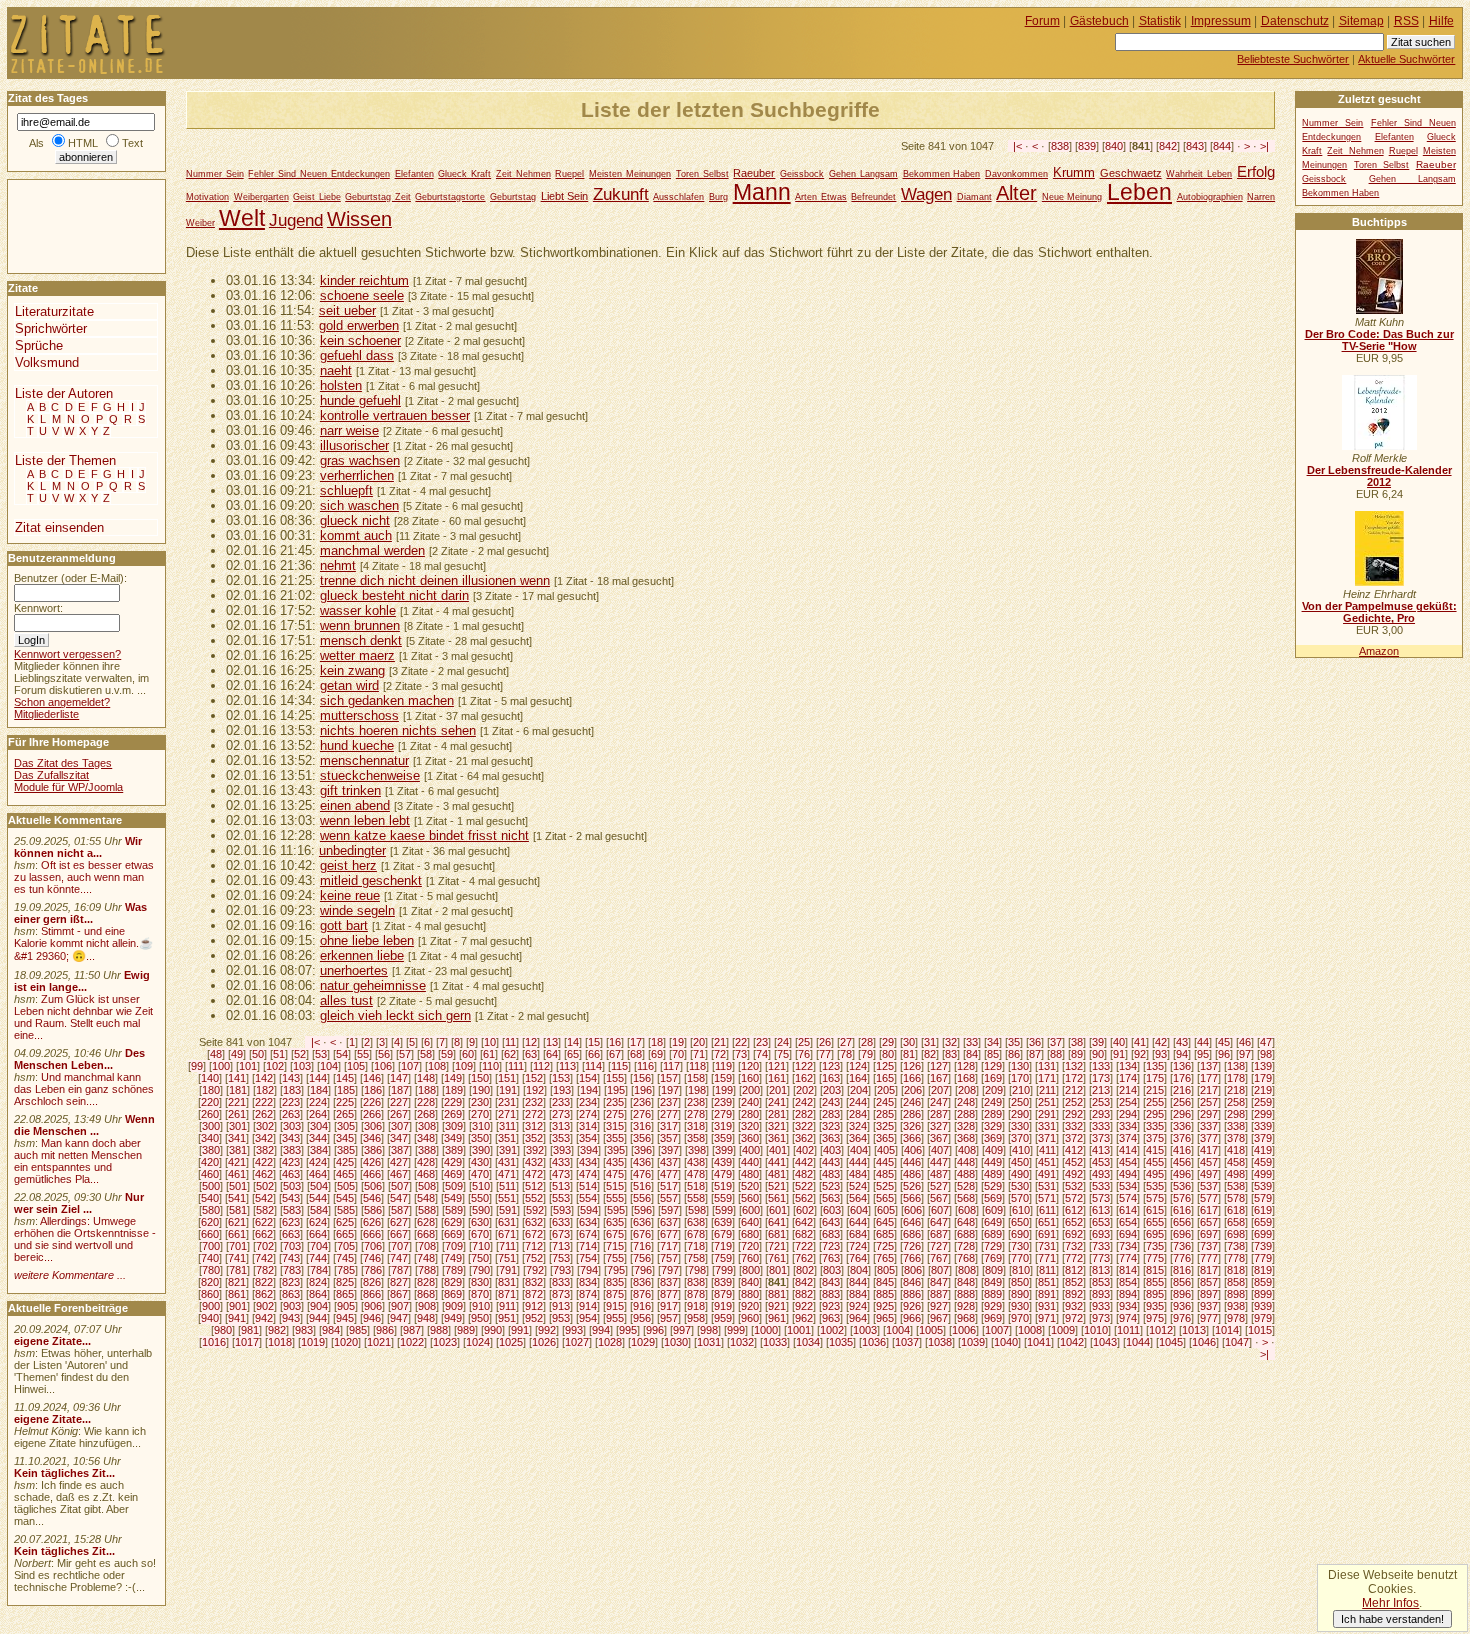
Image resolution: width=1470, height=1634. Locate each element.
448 (966, 1162)
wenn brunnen (360, 625)
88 (1056, 1054)
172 (1074, 1078)
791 (508, 1270)
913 (561, 1306)
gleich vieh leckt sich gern (395, 1015)
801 (778, 1270)
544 (318, 1198)
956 (642, 1318)
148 (426, 1078)
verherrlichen (357, 475)
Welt (242, 218)
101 (248, 1066)
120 (750, 1066)
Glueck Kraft (464, 174)
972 (1074, 1318)
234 (588, 1102)
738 (1236, 1246)
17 (636, 1042)
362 (804, 1138)
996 (655, 1330)
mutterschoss (359, 715)
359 (723, 1138)
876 (642, 1294)
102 (275, 1066)
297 (1209, 1114)
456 (1182, 1162)
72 (720, 1054)
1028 (610, 1342)
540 (210, 1198)
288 (966, 1114)
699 (1263, 1234)
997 (682, 1330)
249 (993, 1102)
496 (1182, 1174)
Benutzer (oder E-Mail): (70, 578)
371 (1047, 1138)
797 (670, 1270)
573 (1101, 1198)
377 (1209, 1138)
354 (588, 1138)
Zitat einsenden (59, 527)
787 (400, 1270)
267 (399, 1114)
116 (645, 1066)
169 (993, 1078)
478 (696, 1174)
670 (480, 1234)
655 (1155, 1222)
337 (1209, 1126)
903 (292, 1306)
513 (561, 1186)
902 (265, 1306)
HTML (83, 143)
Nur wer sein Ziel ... (79, 1203)
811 (1047, 1270)
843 (1195, 146)
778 (1236, 1258)
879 (723, 1294)
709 (454, 1246)
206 (913, 1090)
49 (237, 1054)
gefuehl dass (357, 355)
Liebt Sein (565, 196)
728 (966, 1246)
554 (588, 1198)
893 (1101, 1294)
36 (1035, 1042)
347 (399, 1138)
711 (507, 1246)
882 (804, 1294)
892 (1074, 1294)
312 (534, 1126)
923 (831, 1306)
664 (318, 1234)
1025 (511, 1342)
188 (427, 1090)
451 (1047, 1162)
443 (831, 1162)
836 (642, 1282)
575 (1155, 1198)
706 (373, 1246)
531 (1047, 1186)
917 (669, 1306)
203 (832, 1090)
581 (238, 1210)
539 (1263, 1186)
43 (1182, 1042)
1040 (1006, 1342)
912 (534, 1306)
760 (750, 1258)
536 (1182, 1186)
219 (1263, 1090)
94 (1182, 1054)
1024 (478, 1342)
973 (1101, 1318)
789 (454, 1270)
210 (1021, 1090)
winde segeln (357, 910)
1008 (1030, 1330)
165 (885, 1078)
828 (426, 1282)
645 (885, 1222)
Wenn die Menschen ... (84, 1125)
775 (1155, 1258)
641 (777, 1222)
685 (885, 1234)
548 (426, 1198)
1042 (1072, 1342)
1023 (445, 1342)
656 (1182, 1222)
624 (318, 1222)
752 (534, 1258)
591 (508, 1210)
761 (777, 1258)
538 (1236, 1186)
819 (1263, 1270)
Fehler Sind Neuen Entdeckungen (318, 174)
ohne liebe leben (367, 940)
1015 (1260, 1330)
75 (783, 1054)
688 (966, 1234)
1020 (346, 1342)
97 (1245, 1054)
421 (237, 1162)
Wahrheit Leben (1199, 174)
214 (1128, 1090)
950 (480, 1318)
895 (1155, 1294)
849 (993, 1282)
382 (265, 1150)
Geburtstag (513, 197)
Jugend (296, 220)
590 (481, 1210)
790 (481, 1270)
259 (1263, 1102)
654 (1128, 1222)
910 (481, 1306)
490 (1020, 1174)
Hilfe (1441, 21)
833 (561, 1282)
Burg (718, 197)
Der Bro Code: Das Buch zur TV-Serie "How (1379, 340)
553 (561, 1198)
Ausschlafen (678, 197)
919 (723, 1306)
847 (939, 1282)
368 (966, 1138)
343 (291, 1138)
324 (858, 1126)
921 (777, 1306)
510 (481, 1186)
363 (831, 1138)
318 (696, 1126)
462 (264, 1174)
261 (237, 1114)
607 (940, 1210)
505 (346, 1186)
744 (318, 1258)
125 (885, 1066)
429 (453, 1162)
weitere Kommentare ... (70, 1275)
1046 (1204, 1342)
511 (507, 1186)
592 (535, 1210)
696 (1182, 1234)
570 (1020, 1198)
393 (562, 1150)
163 (831, 1078)
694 (1128, 1234)
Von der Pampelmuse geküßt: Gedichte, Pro (1379, 612)
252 (1074, 1102)
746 (372, 1258)
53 (321, 1054)
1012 (1161, 1330)
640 (750, 1222)
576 (1182, 1198)
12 (531, 1042)
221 (237, 1102)
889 (993, 1294)
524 (858, 1186)
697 (1209, 1234)
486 (912, 1174)
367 (939, 1138)
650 (1020, 1222)
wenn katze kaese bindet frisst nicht (424, 835)
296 (1182, 1114)
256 (1182, 1102)
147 (399, 1078)
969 (993, 1318)
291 (1047, 1114)
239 (723, 1102)
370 (1020, 1138)
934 (1128, 1306)
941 (237, 1318)
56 (384, 1054)
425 (345, 1162)
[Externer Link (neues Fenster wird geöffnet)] (1379, 310)
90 (1098, 1054)
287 (939, 1114)
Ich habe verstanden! (1392, 1619)
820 (210, 1282)
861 (237, 1294)
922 (804, 1306)
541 (237, 1198)
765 (885, 1258)
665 (345, 1234)
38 (1077, 1042)
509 (454, 1186)
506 (373, 1186)
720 (750, 1246)
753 (561, 1258)
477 (669, 1174)
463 (291, 1174)
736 (1182, 1246)
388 (427, 1150)
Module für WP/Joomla (68, 787)
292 (1074, 1114)
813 (1101, 1270)
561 (777, 1198)
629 (453, 1222)
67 (615, 1054)
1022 (412, 1342)
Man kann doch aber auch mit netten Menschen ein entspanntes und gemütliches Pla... (78, 1161)
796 (643, 1270)
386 (373, 1150)
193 (562, 1090)
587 (400, 1210)
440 (750, 1162)
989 (466, 1330)
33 (972, 1042)
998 (709, 1330)
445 (885, 1162)
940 (210, 1318)
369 (993, 1138)
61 (489, 1054)
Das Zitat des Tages (63, 763)
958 (696, 1318)
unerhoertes (354, 970)
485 (885, 1174)
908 (427, 1306)
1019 (313, 1342)
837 (669, 1282)
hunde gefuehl (360, 400)
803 (832, 1270)
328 (966, 1126)
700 (211, 1246)
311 (507, 1126)
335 (1155, 1126)
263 (291, 1114)
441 (777, 1162)
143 (291, 1078)
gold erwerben (359, 325)
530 (1020, 1186)
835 (615, 1282)
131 (1047, 1066)
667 (399, 1234)
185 (346, 1090)
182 (265, 1090)
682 (804, 1234)
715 (615, 1246)
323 (831, 1126)
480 (750, 1174)
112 (541, 1066)
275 (615, 1114)
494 (1128, 1174)
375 (1155, 1138)
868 (426, 1294)
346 (372, 1138)
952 (534, 1318)
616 (1182, 1210)
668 (426, 1234)
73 (741, 1054)
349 (453, 1138)
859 (1263, 1282)
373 (1101, 1138)
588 (427, 1210)
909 (454, 1306)
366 (912, 1138)
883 (831, 1294)
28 (867, 1042)
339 (1263, 1126)
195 (616, 1090)
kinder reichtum (364, 280)
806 (913, 1270)
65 (573, 1054)
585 (346, 1210)
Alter (1016, 193)
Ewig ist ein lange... (82, 981)
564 (858, 1198)
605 (886, 1210)
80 (888, 1054)
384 (319, 1150)
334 (1128, 1126)
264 (318, 1114)
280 (750, 1114)
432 (534, 1162)
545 (345, 1198)
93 (1161, 1054)
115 (619, 1066)
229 (453, 1102)
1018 (280, 1342)
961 (777, 1318)
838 (1060, 146)
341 (237, 1138)
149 (453, 1078)
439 (723, 1162)
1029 (643, 1342)
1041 (1039, 1342)
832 (534, 1282)
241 (777, 1102)
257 (1209, 1102)
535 (1155, 1186)
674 (588, 1234)
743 (291, 1258)
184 (319, 1090)
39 (1098, 1042)
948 (426, 1318)
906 (373, 1306)
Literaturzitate (54, 311)
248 (966, 1102)
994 (601, 1330)
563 (831, 1198)
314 (588, 1126)
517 (669, 1186)
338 (1236, 1126)
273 (561, 1114)
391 (508, 1150)
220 (210, 1102)
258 (1236, 1102)
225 (345, 1102)
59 (447, 1054)
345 (345, 1138)
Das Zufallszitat (51, 775)
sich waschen (359, 505)
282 (804, 1114)
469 (453, 1174)
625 (345, 1222)
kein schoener (360, 340)
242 (804, 1102)
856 (1182, 1282)
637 (669, 1222)
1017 (247, 1342)
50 (258, 1054)
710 (481, 1246)
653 (1101, 1222)
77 (825, 1054)
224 (318, 1102)
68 (636, 1054)
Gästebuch (1099, 21)
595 (616, 1210)
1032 (742, 1342)
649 (993, 1222)
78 (846, 1054)
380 (211, 1150)
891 (1047, 1294)
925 (885, 1306)
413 (1101, 1150)
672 (534, 1234)
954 (588, 1318)
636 (642, 1222)
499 (1263, 1174)
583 (292, 1210)
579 (1263, 1198)
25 (804, 1042)
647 (939, 1222)
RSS (1406, 21)
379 (1263, 1138)
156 (642, 1078)
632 (534, 1222)
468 (426, 1174)
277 (669, 1114)
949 (453, 1318)
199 (724, 1090)
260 (210, 1114)
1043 (1105, 1342)
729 (993, 1246)
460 (210, 1174)
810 (1021, 1270)
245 (885, 1102)
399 (724, 1150)
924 (858, 1306)
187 (400, 1090)
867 (399, 1294)
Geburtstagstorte (450, 197)
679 (723, 1234)
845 (885, 1282)
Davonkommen (1016, 174)
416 (1182, 1150)
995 (628, 1330)
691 (1047, 1234)
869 (453, 1294)
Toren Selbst (702, 174)
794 (589, 1270)
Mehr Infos (1390, 1603)
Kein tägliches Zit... (64, 1473)
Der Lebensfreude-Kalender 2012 (1379, 476)
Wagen (926, 194)
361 (777, 1138)
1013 (1194, 1330)
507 (400, 1186)
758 (696, 1258)
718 (696, 1246)
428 (426, 1162)
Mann (762, 192)
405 (886, 1150)
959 (723, 1318)
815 (1155, 1270)
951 (507, 1318)
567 (939, 1198)
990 (493, 1330)
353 (561, 1138)
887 (939, 1294)
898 (1236, 1294)
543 (291, 1198)
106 (383, 1066)
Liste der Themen (65, 460)
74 (762, 1054)
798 (697, 1270)
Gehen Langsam (863, 174)
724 (858, 1246)
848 (966, 1282)
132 (1074, 1066)
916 (642, 1306)
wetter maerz (357, 655)
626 (372, 1222)
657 (1209, 1222)
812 (1074, 1270)
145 (345, 1078)
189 (454, 1090)
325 (885, 1126)
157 (669, 1078)
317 (669, 1126)
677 (669, 1234)
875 (615, 1294)
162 (804, 1078)
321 (777, 1126)
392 (535, 1150)
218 (1236, 1090)
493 (1101, 1174)
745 (345, 1258)
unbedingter (352, 850)
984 (331, 1330)
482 (804, 1174)
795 (616, 1270)
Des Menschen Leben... (79, 1059)
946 (372, 1318)
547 (399, 1198)
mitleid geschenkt (371, 880)
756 (642, 1258)
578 (1236, 1198)
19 (678, 1042)
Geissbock (802, 174)
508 (427, 1186)
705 (346, 1246)
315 (615, 1126)
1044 (1138, 1342)
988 (439, 1330)
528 (966, 1186)
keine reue (350, 895)
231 (507, 1102)
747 (399, 1258)
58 (426, 1054)
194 (589, 1090)
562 (804, 1198)
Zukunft (621, 194)
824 (318, 1282)
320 (750, 1126)
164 (858, 1078)
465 (345, 1174)
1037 (907, 1342)
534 (1128, 1186)
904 (319, 1306)
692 (1074, 1234)
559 (723, 1198)
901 (238, 1306)
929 (993, 1306)
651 (1047, 1222)
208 (967, 1090)
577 (1209, 1198)
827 (399, 1282)
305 (346, 1126)
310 (481, 1126)
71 (699, 1054)
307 (400, 1126)
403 (832, 1150)
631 (507, 1222)
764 (858, 1258)
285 (885, 1114)
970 (1020, 1318)
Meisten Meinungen (630, 174)
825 (345, 1282)
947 (399, 1318)
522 (804, 1186)
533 (1101, 1186)
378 (1236, 1138)
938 (1236, 1306)
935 (1155, 1306)
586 (373, 1210)
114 (593, 1066)
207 (940, 1090)
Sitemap (1361, 21)
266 (372, 1114)
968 (966, 1318)
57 (405, 1054)
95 (1203, 1054)
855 (1155, 1282)
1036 (874, 1342)
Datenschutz (1295, 21)
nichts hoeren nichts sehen (398, 730)
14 (573, 1042)
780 (211, 1270)
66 (594, 1054)
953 (561, 1318)
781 (238, 1270)
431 (507, 1162)
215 (1155, 1090)
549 (453, 1198)
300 (211, 1126)
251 (1047, 1102)
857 (1209, 1282)
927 (939, 1306)
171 (1047, 1078)
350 (480, 1138)
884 (858, 1294)
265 (345, 1114)
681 (777, 1234)
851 (1047, 1282)
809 (994, 1270)
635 (615, 1222)
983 (304, 1330)
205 (886, 1090)
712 (534, 1246)
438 (696, 1162)
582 (265, 1210)
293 (1101, 1114)
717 (669, 1246)
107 (410, 1066)
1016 (214, 1342)
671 (507, 1234)
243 (831, 1102)
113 (567, 1066)
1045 (1171, 1342)
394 (589, 1150)
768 (966, 1258)
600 (751, 1210)
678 (696, 1234)
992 (547, 1330)
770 (1020, 1258)
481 (777, 1174)
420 (210, 1162)
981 (250, 1330)
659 (1263, 1222)
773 (1101, 1258)
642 (804, 1222)
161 (777, 1078)
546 (372, 1198)
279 (723, 1114)
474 (588, 1174)
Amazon (1379, 651)
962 (804, 1318)
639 (723, 1222)
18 (657, 1042)
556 (642, 1198)
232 (534, 1102)
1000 (766, 1330)
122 (804, 1066)
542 (264, 1198)
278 (696, 1114)
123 (831, 1066)
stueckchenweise (370, 775)
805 (886, 1270)
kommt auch (356, 535)
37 (1056, 1042)
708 (427, 1246)
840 (1114, 146)
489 (993, 1174)
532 (1074, 1186)
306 (373, 1126)
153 (561, 1078)
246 (912, 1102)
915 (615, 1306)
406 (913, 1150)
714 (588, 1246)
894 (1128, 1294)
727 (939, 1246)
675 (615, 1234)
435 (615, 1162)
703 (292, 1246)
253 (1101, 1102)
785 (346, 1270)
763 (831, 1258)
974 (1128, 1318)
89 (1077, 1054)
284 (858, 1114)
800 (751, 1270)
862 (264, 1294)
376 (1182, 1138)
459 (1263, 1162)
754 (588, 1258)
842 (1168, 146)
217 (1209, 1090)
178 (1236, 1078)
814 (1128, 1270)
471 (507, 1174)
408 (967, 1150)
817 (1209, 1270)
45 (1224, 1042)
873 (561, 1294)
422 (264, 1162)
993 (574, 1330)
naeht (336, 370)
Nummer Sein (215, 174)
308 (427, 1126)
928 (966, 1306)
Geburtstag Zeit (378, 197)
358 (696, 1138)
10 (490, 1042)
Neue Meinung (1072, 197)
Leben (1139, 192)
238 (696, 1102)
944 (318, 1318)
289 (993, 1114)
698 (1236, 1234)
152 (534, 1078)
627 (399, 1222)
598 (697, 1210)
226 (372, 1102)
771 (1047, 1258)
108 (437, 1066)
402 (805, 1150)
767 (939, 1258)
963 (831, 1318)
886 (912, 1294)
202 (805, 1090)
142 (264, 1078)
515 (615, 1186)
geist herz (348, 865)
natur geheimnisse (373, 985)
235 (615, 1102)
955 (615, 1318)
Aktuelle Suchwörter (1406, 59)
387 (400, 1150)
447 (939, 1162)
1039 (973, 1342)
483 (831, 1174)
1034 (808, 1342)
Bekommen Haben (942, 174)
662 (264, 1234)
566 (912, 1198)
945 (345, 1318)
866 (372, 1294)
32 (951, 1042)
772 (1074, 1258)
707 (400, 1246)
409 (994, 1150)
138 (1236, 1066)
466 (372, 1174)
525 (885, 1186)
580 (211, 1210)
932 (1074, 1306)
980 (223, 1330)
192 (535, 1090)
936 (1182, 1306)
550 (480, 1198)
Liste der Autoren (64, 393)
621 (237, 1222)
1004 (898, 1330)
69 (657, 1054)
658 (1236, 1222)
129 (993, 1066)
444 (858, 1162)
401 (778, 1150)
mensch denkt (361, 640)
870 (480, 1294)
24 (783, 1042)
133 (1101, 1066)
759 (723, 1258)
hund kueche (357, 745)
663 (291, 1234)
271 (507, 1114)
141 (237, 1078)
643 (831, 1222)
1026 (544, 1342)
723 (831, 1246)
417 (1209, 1150)
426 (372, 1162)
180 (211, 1090)
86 (1014, 1054)
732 (1074, 1246)
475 (615, 1174)
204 (859, 1090)
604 (859, 1210)
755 (615, 1258)
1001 (799, 1330)
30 (909, 1042)
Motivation (207, 197)
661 (237, 1234)
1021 (379, 1342)
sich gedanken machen (387, 700)
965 (885, 1318)
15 (594, 1042)
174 (1128, 1078)
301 (238, 1126)
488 (966, 1174)
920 (750, 1306)
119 (723, 1066)
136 (1182, 1066)
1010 (1096, 1330)
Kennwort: (38, 608)
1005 (931, 1330)
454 (1128, 1162)
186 (373, 1090)
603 (832, 1210)
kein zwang (352, 670)
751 (507, 1258)
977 (1209, 1318)
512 (534, 1186)
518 (696, 1186)
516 (642, 1186)
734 (1128, 1246)
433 (561, 1162)
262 (264, 1114)
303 (292, 1126)
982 (277, 1330)
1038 (940, 1342)
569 (993, 1198)
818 (1236, 1270)
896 (1182, 1294)
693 (1101, 1234)
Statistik (1160, 21)
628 (426, 1222)
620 (210, 1222)
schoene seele (362, 295)
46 (1245, 1042)
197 (670, 1090)
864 (318, 1294)
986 (385, 1330)
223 (291, 1102)
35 (1014, 1042)
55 (363, 1054)
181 (238, 1090)
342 (264, 1138)
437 (669, 1162)
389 (454, 1150)
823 (291, 1282)
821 (237, 1282)
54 (342, 1054)
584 (319, 1210)
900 (211, 1306)
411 (1047, 1150)
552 (534, 1198)
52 (300, 1054)
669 (453, 1234)
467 (399, 1174)
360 (750, 1138)
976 (1182, 1318)
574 (1128, 1198)
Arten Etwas (821, 197)
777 (1209, 1258)
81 (909, 1054)
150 (480, 1078)
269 (453, 1114)
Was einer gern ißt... (80, 913)
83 (951, 1054)
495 (1155, 1174)
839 (1087, 146)
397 (670, 1150)
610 (1021, 1210)
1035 (841, 1342)
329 (993, 1126)
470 (480, 1174)
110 (490, 1066)
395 (616, 1150)
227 (399, 1102)
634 (588, 1222)
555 (615, 1198)
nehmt (338, 565)
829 (453, 1282)
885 (885, 1294)
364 (858, 1138)
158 (696, 1078)
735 (1155, 1246)
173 (1101, 1078)
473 (561, 1174)
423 (291, 1162)
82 (930, 1054)
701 (238, 1246)
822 (264, 1282)
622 (264, 1222)
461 (237, 1174)
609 (994, 1210)
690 (1020, 1234)
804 (859, 1270)
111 (516, 1066)
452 (1074, 1162)
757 (669, 1258)
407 (940, 1150)
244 (858, 1102)
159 (723, 1078)
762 (804, 1258)
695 (1155, 1234)
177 (1209, 1078)
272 (534, 1114)
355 (615, 1138)
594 (589, 1210)
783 (292, 1270)
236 (642, 1102)
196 (643, 1090)
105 (356, 1066)
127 (939, 1066)
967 (939, 1318)
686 (912, 1234)
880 (750, 1294)
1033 (775, 1342)
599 (724, 1210)
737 (1209, 1246)
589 (454, 1210)
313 (561, 1126)
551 (507, 1198)
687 (939, 1234)
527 (939, 1186)
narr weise (349, 430)
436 (642, 1162)
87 (1035, 1054)
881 (777, 1294)
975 (1155, 1318)
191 (508, 1090)
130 (1020, 1066)
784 (319, 1270)
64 (552, 1054)
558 (696, 1198)
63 (531, 1054)
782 (265, 1270)
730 (1020, 1246)
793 (562, 1270)
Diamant (974, 197)
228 (426, 1102)
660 (210, 1234)
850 (1020, 1282)
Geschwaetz (1131, 173)
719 (723, 1246)
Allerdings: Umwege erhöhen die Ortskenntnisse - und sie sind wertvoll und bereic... (85, 1239)
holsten (341, 385)
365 (885, 1138)
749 (453, 1258)
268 (426, 1114)
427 (399, 1162)
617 (1209, 1210)
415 (1155, 1150)
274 (588, 1114)
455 (1155, 1162)
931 (1047, 1306)
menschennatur (364, 760)
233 (561, 1102)
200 (751, 1090)
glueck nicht (355, 520)
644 (858, 1222)
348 (426, 1138)
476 (642, 1174)
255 (1155, 1102)
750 (480, 1258)
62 (510, 1054)
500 (211, 1186)
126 (912, 1066)
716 (642, 1246)
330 (1020, 1126)
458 (1236, 1162)
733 (1101, 1246)
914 (588, 1306)
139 (1263, 1066)
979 (1263, 1318)
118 (697, 1066)
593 (562, 1210)
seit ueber (347, 310)
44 (1203, 1042)
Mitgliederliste (46, 714)
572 (1074, 1198)
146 (372, 1078)
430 (480, 1162)
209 (994, 1090)
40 (1119, 1042)
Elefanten (414, 174)
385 (346, 1150)
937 (1209, 1306)
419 (1263, 1150)
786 (373, 1270)
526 (912, 1186)
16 (615, 1042)
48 (216, 1054)
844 (1222, 146)
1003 (865, 1330)
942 (264, 1318)
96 (1224, 1054)
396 (643, 1150)
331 (1047, 1126)
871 (507, 1294)
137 (1209, 1066)
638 (696, 1222)
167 (939, 1078)
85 (993, 1054)
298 (1236, 1114)
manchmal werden (372, 550)
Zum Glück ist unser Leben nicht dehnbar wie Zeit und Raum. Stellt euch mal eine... (83, 1017)
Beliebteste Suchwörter (1293, 59)
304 (319, 1126)
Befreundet (873, 197)
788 (427, 1270)
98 (1266, 1054)
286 (912, 1114)
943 (291, 1318)
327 (939, 1126)
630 (480, 1222)
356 (642, 1138)
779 (1263, 1258)
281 (777, 1114)
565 (885, 1198)
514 (588, 1186)
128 (966, 1066)
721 (777, 1246)
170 (1020, 1078)
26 (825, 1042)
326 (912, 1126)
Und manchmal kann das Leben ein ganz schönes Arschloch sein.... (84, 1089)
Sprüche (39, 345)
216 (1182, 1090)
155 (615, 1078)
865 (345, 1294)
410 (1021, 1150)
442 (804, 1162)
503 (292, 1186)
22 (741, 1042)
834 (588, 1282)
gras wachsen (360, 460)
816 (1182, 1270)
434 (588, 1162)
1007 (997, 1330)
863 (291, 1294)
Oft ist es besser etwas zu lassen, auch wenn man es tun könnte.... (84, 877)
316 (642, 1126)
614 (1128, 1210)
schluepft (346, 490)
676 (642, 1234)
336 (1182, 1126)
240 (750, 1102)
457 (1209, 1162)
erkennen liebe (362, 955)
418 (1236, 1150)
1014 (1227, 1330)
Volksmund (47, 362)
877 (669, 1294)
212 (1074, 1090)
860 (210, 1294)
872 (534, 1294)
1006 (964, 1330)
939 (1263, 1306)
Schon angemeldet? (62, 702)
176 (1182, 1078)
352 (534, 1138)
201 (778, 1090)
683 (831, 1234)
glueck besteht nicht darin (394, 595)
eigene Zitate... (52, 1341)
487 (939, 1174)
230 (480, 1102)
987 (412, 1330)
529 (993, 1186)
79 (867, 1054)
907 (400, 1306)
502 (265, 1186)
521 (777, 1186)
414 (1128, 1150)
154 (588, 1078)
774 (1128, 1258)
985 (358, 1330)
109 (464, 1066)
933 (1101, 1306)
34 (993, 1042)
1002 (832, 1330)
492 (1074, 1174)
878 (696, 1294)
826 (372, 1282)
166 (912, 1078)
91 (1119, 1054)
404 (859, 1150)
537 (1209, 1186)
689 (993, 1234)
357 (669, 1138)
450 (1020, 1162)
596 (643, 1210)
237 (669, 1102)
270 (480, 1114)
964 (858, 1318)
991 (520, 1330)
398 (697, 1150)
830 (480, 1282)
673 (561, 1234)
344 (318, 1138)
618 (1236, 1210)
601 (778, 1210)
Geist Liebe (317, 197)
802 (805, 1270)
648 (966, 1222)
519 (723, 1186)
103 (302, 1066)
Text (132, 143)
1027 (577, 1342)
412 (1074, 1150)
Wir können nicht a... (78, 847)
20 (699, 1042)
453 (1101, 1162)
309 (454, 1126)
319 (723, 1126)
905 (346, 1306)
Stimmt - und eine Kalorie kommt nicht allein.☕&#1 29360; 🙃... (83, 943)
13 (552, 1042)
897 (1209, 1294)
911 (507, 1306)
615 (1155, 1210)
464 (318, 1174)
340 (210, 1138)
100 (221, 1066)
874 (588, 1294)
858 (1236, 1282)
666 (372, 1234)
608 (967, 1210)
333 (1101, 1126)
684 (858, 1234)
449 (993, 1162)
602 (805, 1210)
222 (264, 1102)
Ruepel (569, 174)
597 (670, 1210)
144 (318, 1078)
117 (671, 1066)
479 (723, 1174)
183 (292, 1090)
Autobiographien (1210, 197)
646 (912, 1222)
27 (846, 1042)
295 (1155, 1114)
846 (912, 1282)
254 (1128, 1102)
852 (1074, 1282)
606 (913, 1210)
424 (318, 1162)
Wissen (359, 219)
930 (1020, 1306)
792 (535, 1270)
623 (291, 1222)
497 (1209, 1174)
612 (1074, 1210)
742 (264, 1258)
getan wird (349, 685)
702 (265, 1246)
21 (720, 1042)
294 (1128, 1114)
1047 (1237, 1342)
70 (678, 1054)
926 (912, 1306)
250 (1020, 1102)
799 (724, 1270)
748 (426, 1258)
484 (858, 1174)
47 (1266, 1042)
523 (831, 1186)
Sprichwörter (51, 328)
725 (885, 1246)
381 (238, 1150)
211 (1047, 1090)
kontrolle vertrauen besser (395, 415)
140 (210, 1078)
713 (561, 1246)
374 (1128, 1138)
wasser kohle (358, 610)
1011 (1128, 1330)
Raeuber (754, 173)
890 (1020, 1294)
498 (1236, 1174)
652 (1074, 1222)
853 (1101, 1282)
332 (1074, 1126)
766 (912, 1258)
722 (804, 1246)
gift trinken (350, 790)
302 (265, 1126)
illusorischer (354, 445)
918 (696, 1306)
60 (468, 1054)
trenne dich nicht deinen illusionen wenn (435, 580)
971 (1047, 1318)
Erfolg (1256, 171)
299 (1263, 1114)
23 (762, 1042)
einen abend (355, 805)
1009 (1063, 1330)
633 (561, 1222)
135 (1155, 1066)
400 (751, 1150)
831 (507, 1282)
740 (210, 1258)
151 (507, 1078)
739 (1263, 1246)
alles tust (346, 1000)
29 (888, 1042)
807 (940, 1270)
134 (1128, 1066)
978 (1236, 1318)
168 (966, 1078)
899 (1263, 1294)
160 (750, 1078)
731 (1047, 1246)
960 (750, 1318)
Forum (1042, 21)
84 (972, 1054)
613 (1101, 1210)
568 (966, 1198)
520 (750, 1186)
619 (1263, 1210)
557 (669, 1198)
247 (939, 1102)
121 (777, 1066)
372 (1074, 1138)
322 (804, 1126)
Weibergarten (261, 197)
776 (1182, 1258)
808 (967, 1270)
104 (329, 1066)
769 (993, 1258)
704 (319, 1246)
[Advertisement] (68, 225)
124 (858, 1066)
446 (912, 1162)
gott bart (344, 925)
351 (507, 1138)
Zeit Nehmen (523, 174)
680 (750, 1234)
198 (697, 1090)
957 (669, 1318)
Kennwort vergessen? (67, 654)
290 (1020, 1114)
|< (1017, 146)
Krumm (1074, 172)
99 (197, 1066)
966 (912, 1318)
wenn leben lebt (365, 820)
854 (1128, 1282)
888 (966, 1294)
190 (481, 1090)
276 (642, 1114)
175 (1155, 1078)
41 (1140, 1042)
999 (736, 1330)
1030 (676, 1342)
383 (292, 1150)
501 (238, 1186)
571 (1047, 1198)
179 (1263, 1078)
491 (1047, 1174)
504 (319, 1186)
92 (1140, 1054)
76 (804, 1054)
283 (831, 1114)
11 (510, 1042)
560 (750, 1198)
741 (237, 1258)
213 (1101, 1090)
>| (1264, 146)
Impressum (1221, 21)
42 (1161, 1042)
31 (930, 1042)
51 (279, 1054)
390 (481, 1150)
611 (1047, 1210)
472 (534, 1174)
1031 (709, 1342)
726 (912, 1246)
